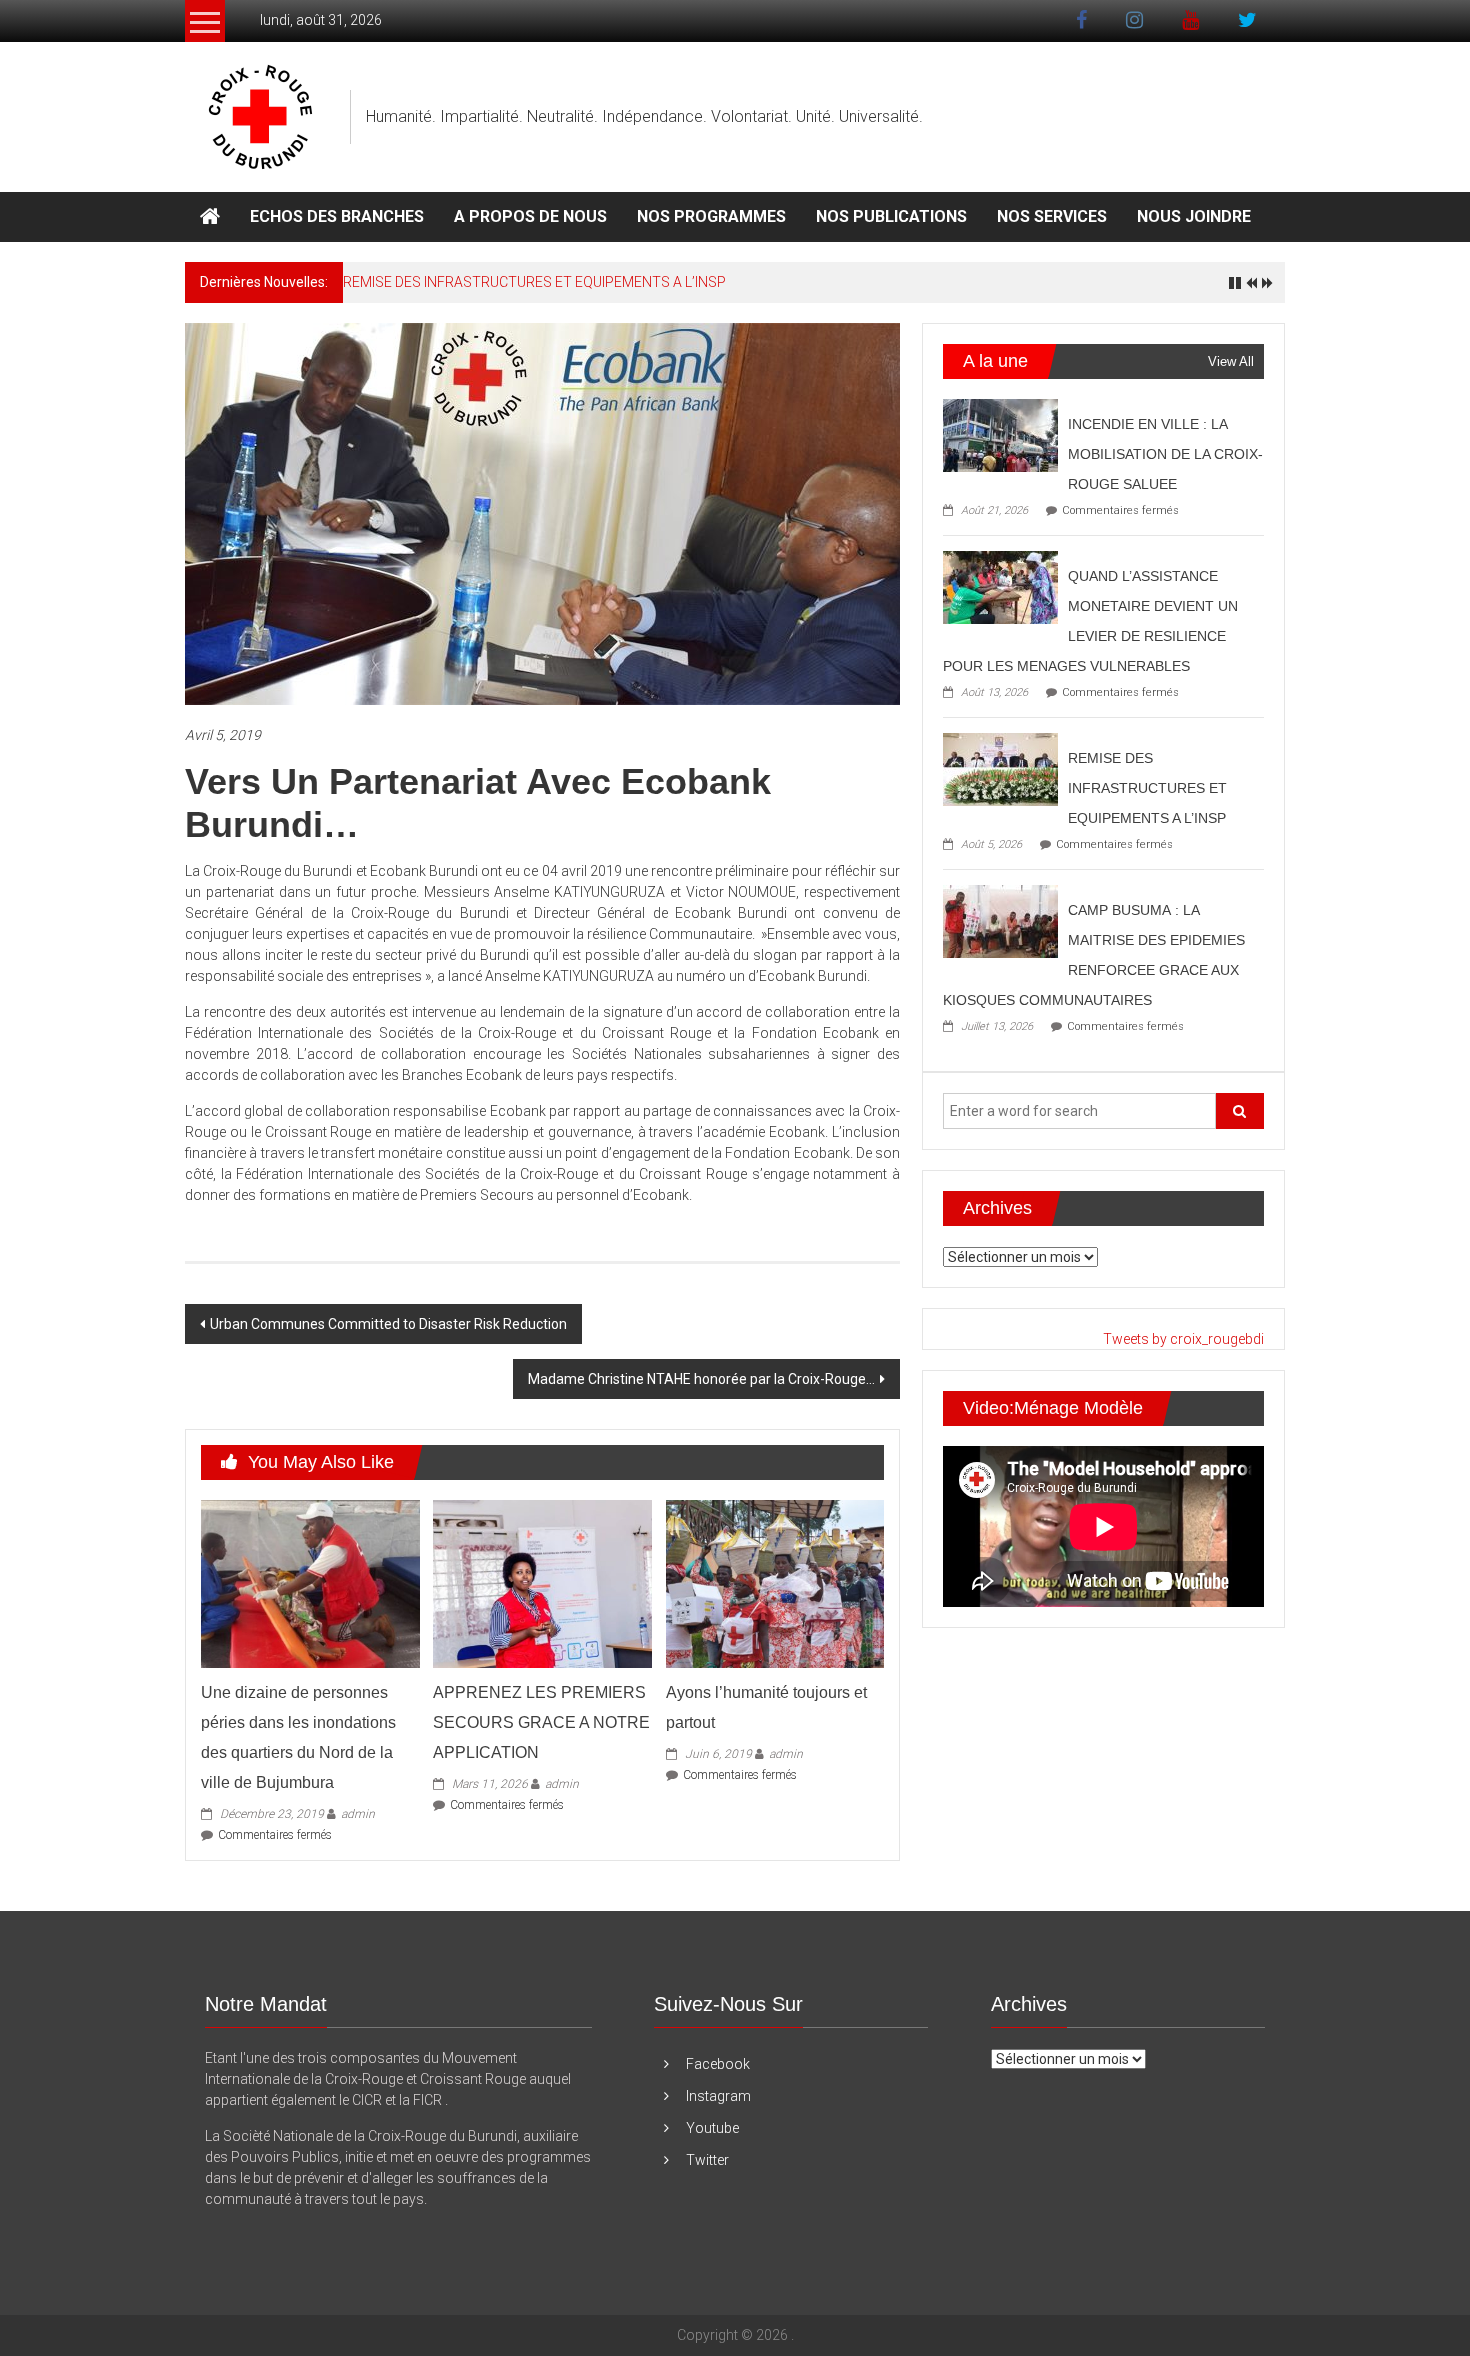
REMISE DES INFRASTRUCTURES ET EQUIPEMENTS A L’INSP (534, 282)
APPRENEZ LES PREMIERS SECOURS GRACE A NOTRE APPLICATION (541, 1722)
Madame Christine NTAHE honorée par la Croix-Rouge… (701, 1379)
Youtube (712, 2128)
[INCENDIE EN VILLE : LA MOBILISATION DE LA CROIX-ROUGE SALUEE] (1000, 434)
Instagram (718, 2096)
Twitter (707, 2160)
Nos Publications (891, 216)
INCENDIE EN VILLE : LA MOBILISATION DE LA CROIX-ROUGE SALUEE (1165, 454)
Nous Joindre (1194, 216)
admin (358, 1814)
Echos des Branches (337, 216)
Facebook (718, 2064)
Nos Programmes (711, 216)
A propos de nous (530, 216)
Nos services (1052, 216)
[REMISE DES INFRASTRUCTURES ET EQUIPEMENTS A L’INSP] (1000, 768)
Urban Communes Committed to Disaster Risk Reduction (388, 1324)
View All (1231, 361)
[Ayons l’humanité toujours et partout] (775, 1583)
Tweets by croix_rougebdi (1183, 1339)
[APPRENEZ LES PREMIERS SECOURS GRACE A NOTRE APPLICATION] (542, 1583)
